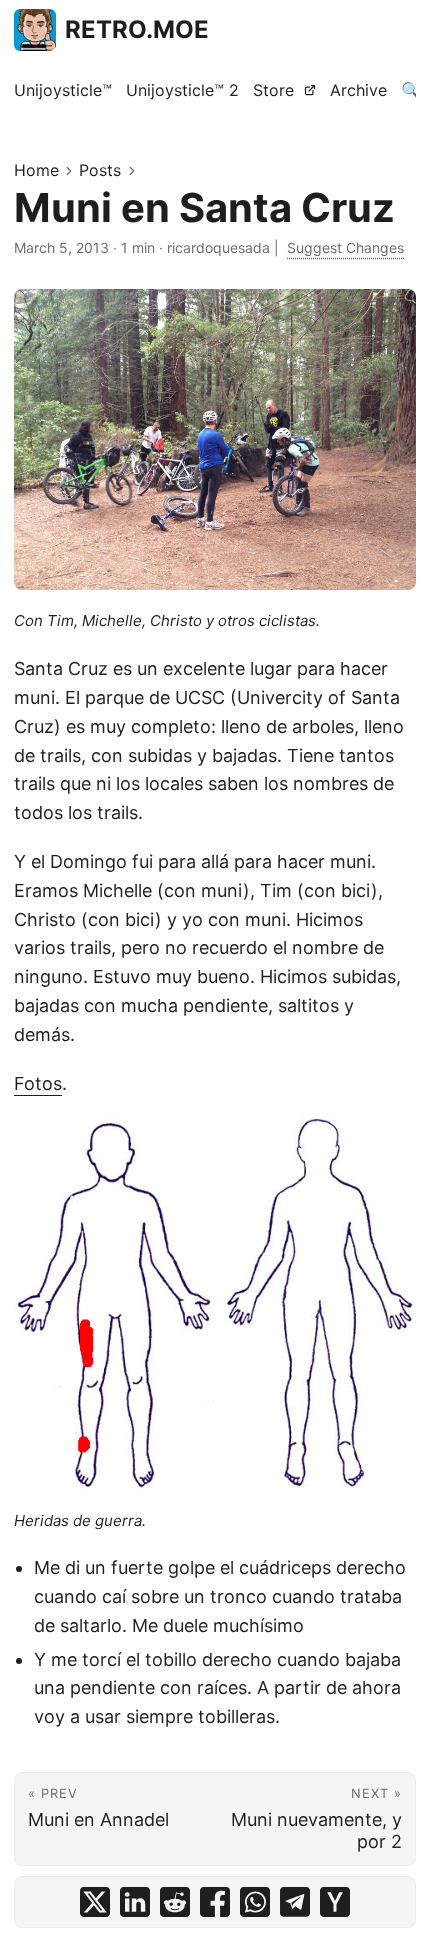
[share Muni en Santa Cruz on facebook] (215, 1902)
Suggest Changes (345, 247)
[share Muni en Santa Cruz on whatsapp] (255, 1902)
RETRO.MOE (137, 29)
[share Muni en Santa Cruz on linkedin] (135, 1902)
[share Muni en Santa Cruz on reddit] (175, 1902)
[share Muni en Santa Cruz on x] (95, 1902)
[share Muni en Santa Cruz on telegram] (295, 1902)
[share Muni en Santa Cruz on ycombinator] (335, 1902)
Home (36, 170)
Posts (100, 170)
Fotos (38, 1083)
